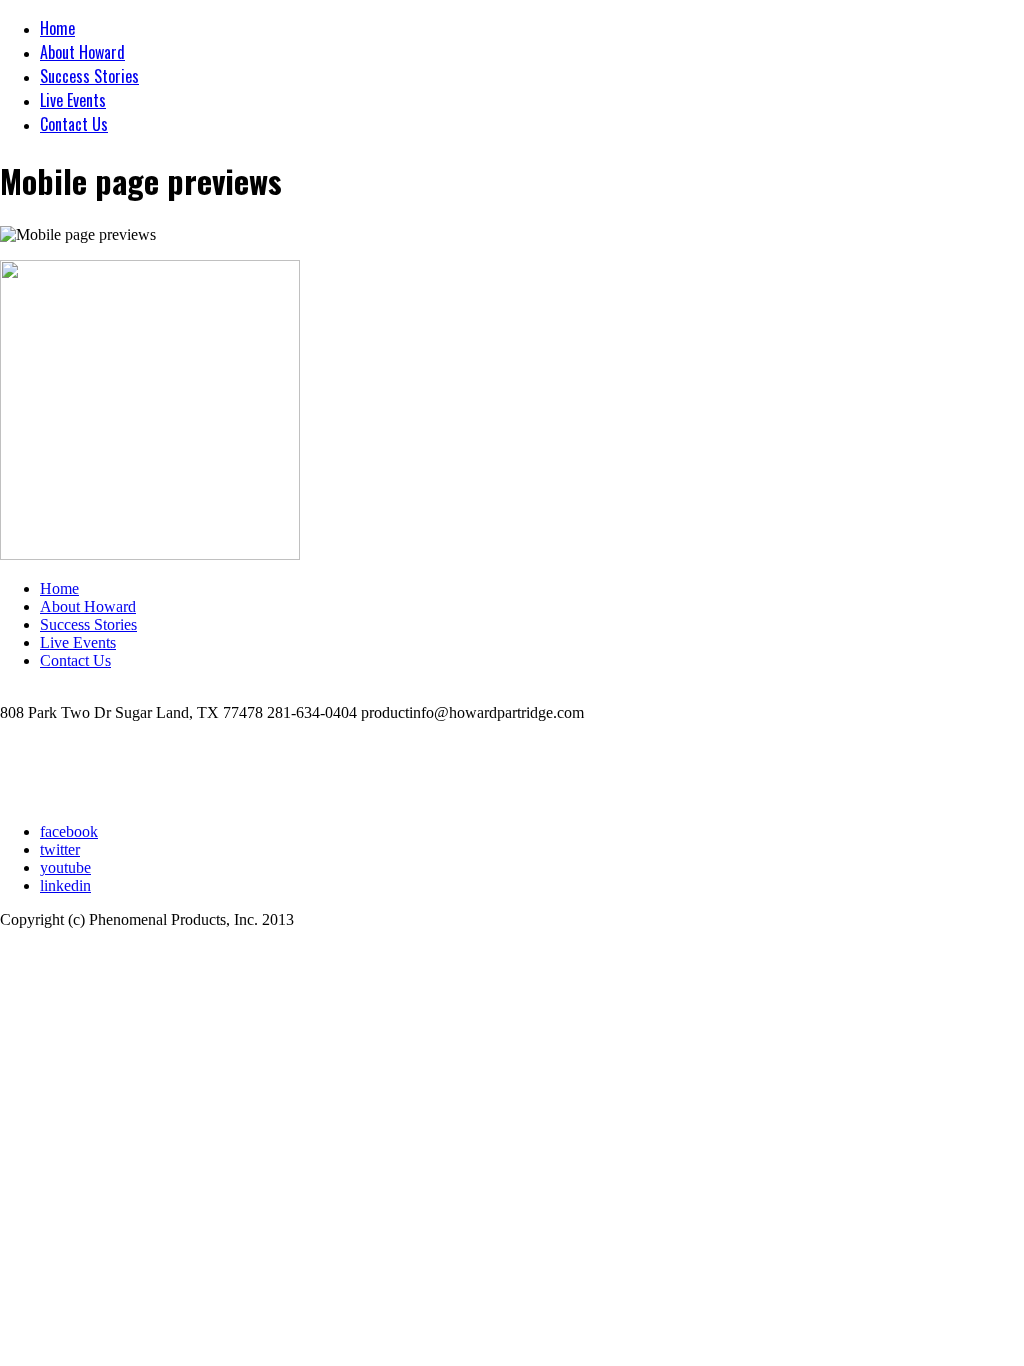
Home (57, 28)
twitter (60, 849)
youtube (65, 867)
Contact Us (74, 124)
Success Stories (89, 76)
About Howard (82, 52)
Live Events (73, 100)
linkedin (65, 885)
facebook (69, 831)
